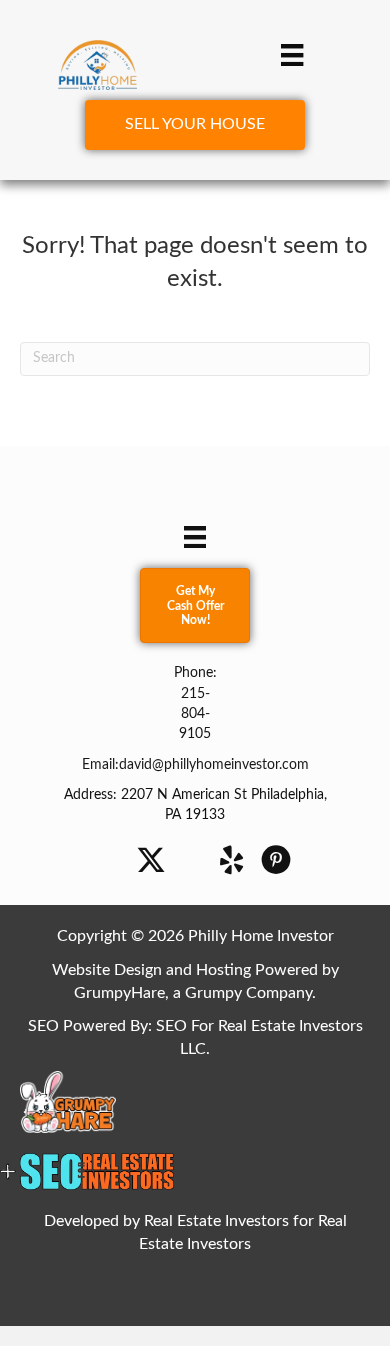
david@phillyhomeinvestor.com (214, 765)
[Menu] (292, 55)
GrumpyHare (119, 993)
